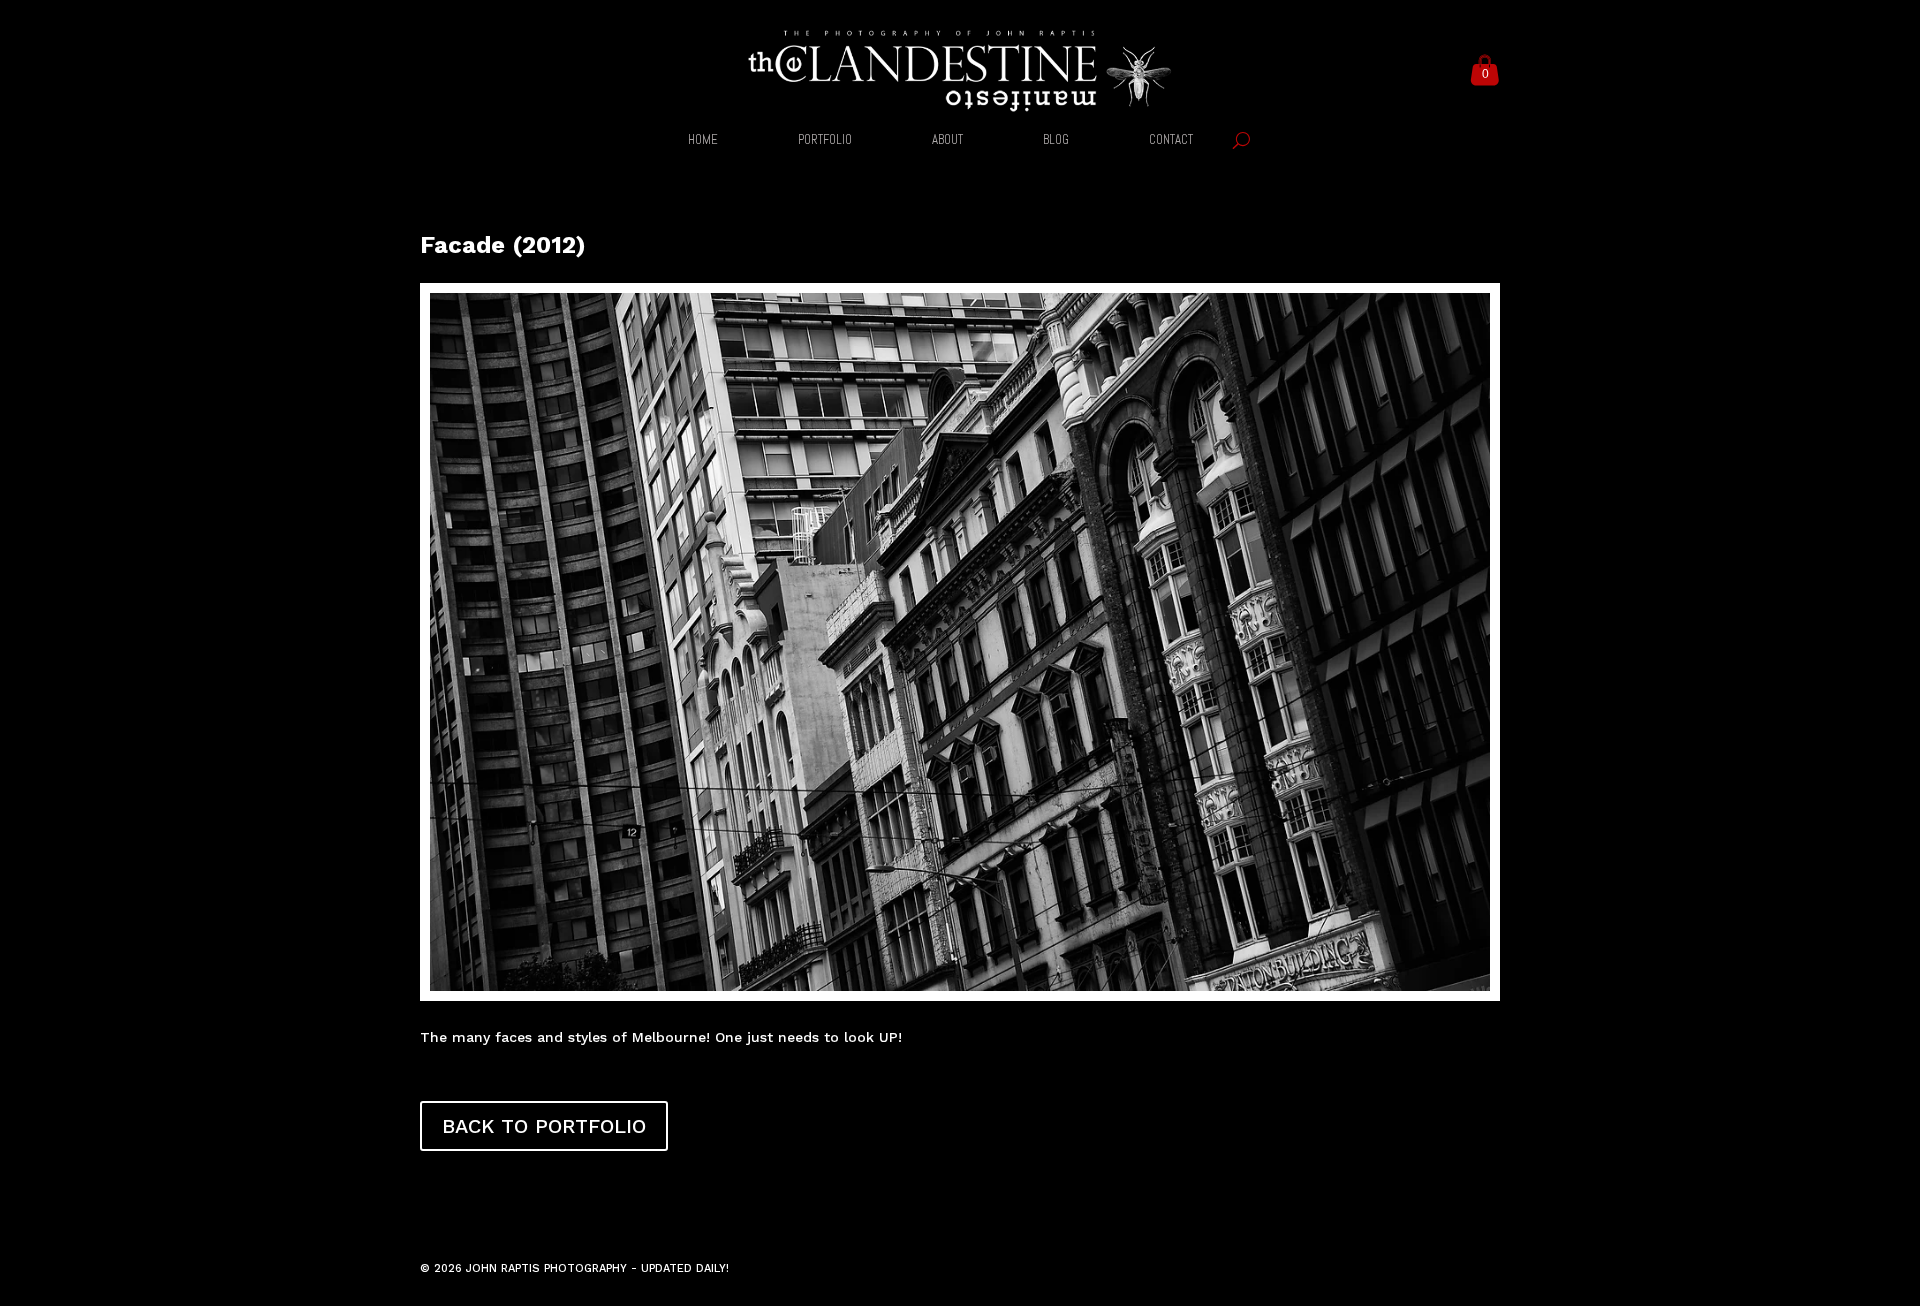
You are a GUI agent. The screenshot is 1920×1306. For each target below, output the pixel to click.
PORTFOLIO (825, 140)
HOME (703, 140)
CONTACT (1171, 140)
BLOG (1056, 140)
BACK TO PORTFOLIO (544, 1126)
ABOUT (947, 140)
